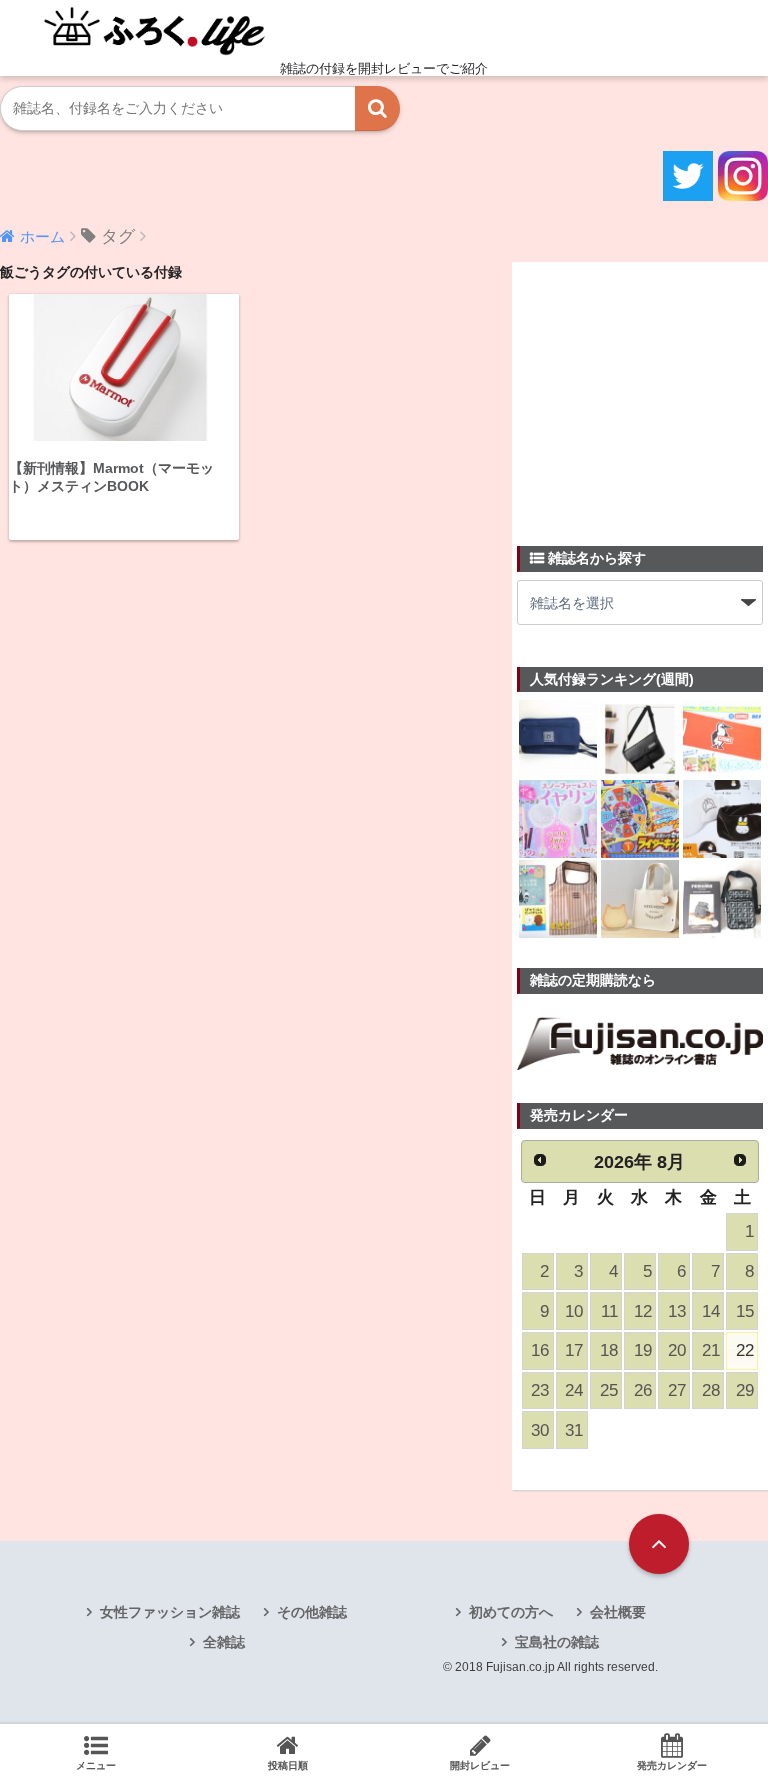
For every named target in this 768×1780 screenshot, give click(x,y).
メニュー (96, 1765)
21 (711, 1350)
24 (574, 1390)
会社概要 (618, 1612)
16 (540, 1350)
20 (677, 1350)
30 (540, 1430)
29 (745, 1390)
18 (609, 1350)
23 (540, 1390)
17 (574, 1350)
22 (745, 1350)
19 (643, 1350)
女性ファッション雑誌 (170, 1612)
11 (609, 1311)
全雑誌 (224, 1642)
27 (677, 1390)
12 (643, 1311)
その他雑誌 (312, 1612)
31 (574, 1430)
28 (711, 1390)
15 (745, 1311)
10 (574, 1311)
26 (643, 1390)
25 (609, 1390)
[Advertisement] (642, 392)
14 (711, 1311)
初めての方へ (511, 1612)
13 (677, 1311)
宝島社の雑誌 (557, 1642)
